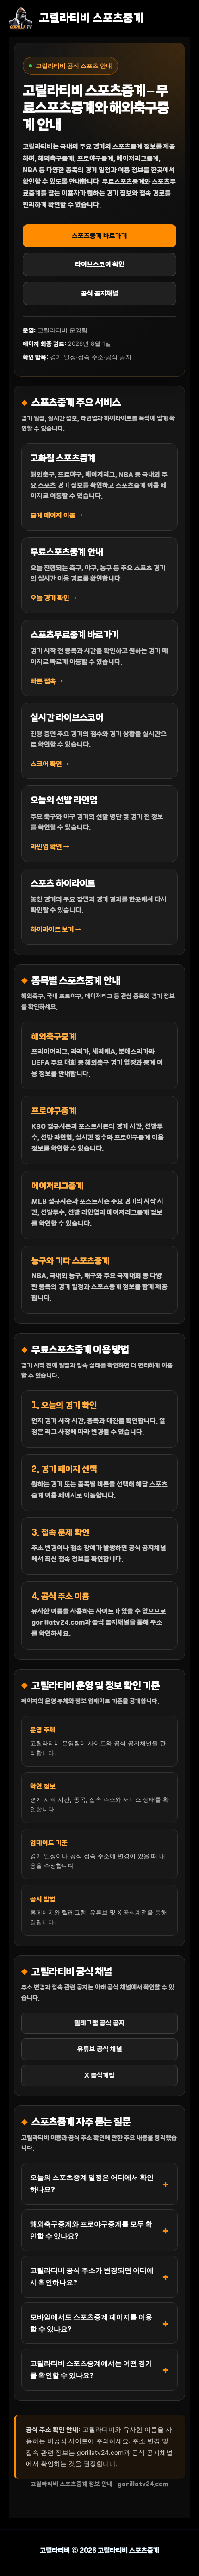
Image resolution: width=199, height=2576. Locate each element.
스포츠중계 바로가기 (99, 236)
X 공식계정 (99, 2075)
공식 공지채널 (100, 294)
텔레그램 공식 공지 (99, 2023)
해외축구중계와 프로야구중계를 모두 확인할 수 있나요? (91, 2230)
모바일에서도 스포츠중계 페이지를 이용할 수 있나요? (91, 2323)
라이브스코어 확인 (100, 264)
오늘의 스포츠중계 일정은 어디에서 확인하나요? (92, 2183)
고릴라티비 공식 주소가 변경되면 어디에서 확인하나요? (92, 2276)
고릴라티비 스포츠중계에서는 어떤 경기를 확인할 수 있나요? (91, 2369)
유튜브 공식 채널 (100, 2049)
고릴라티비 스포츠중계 (91, 18)
